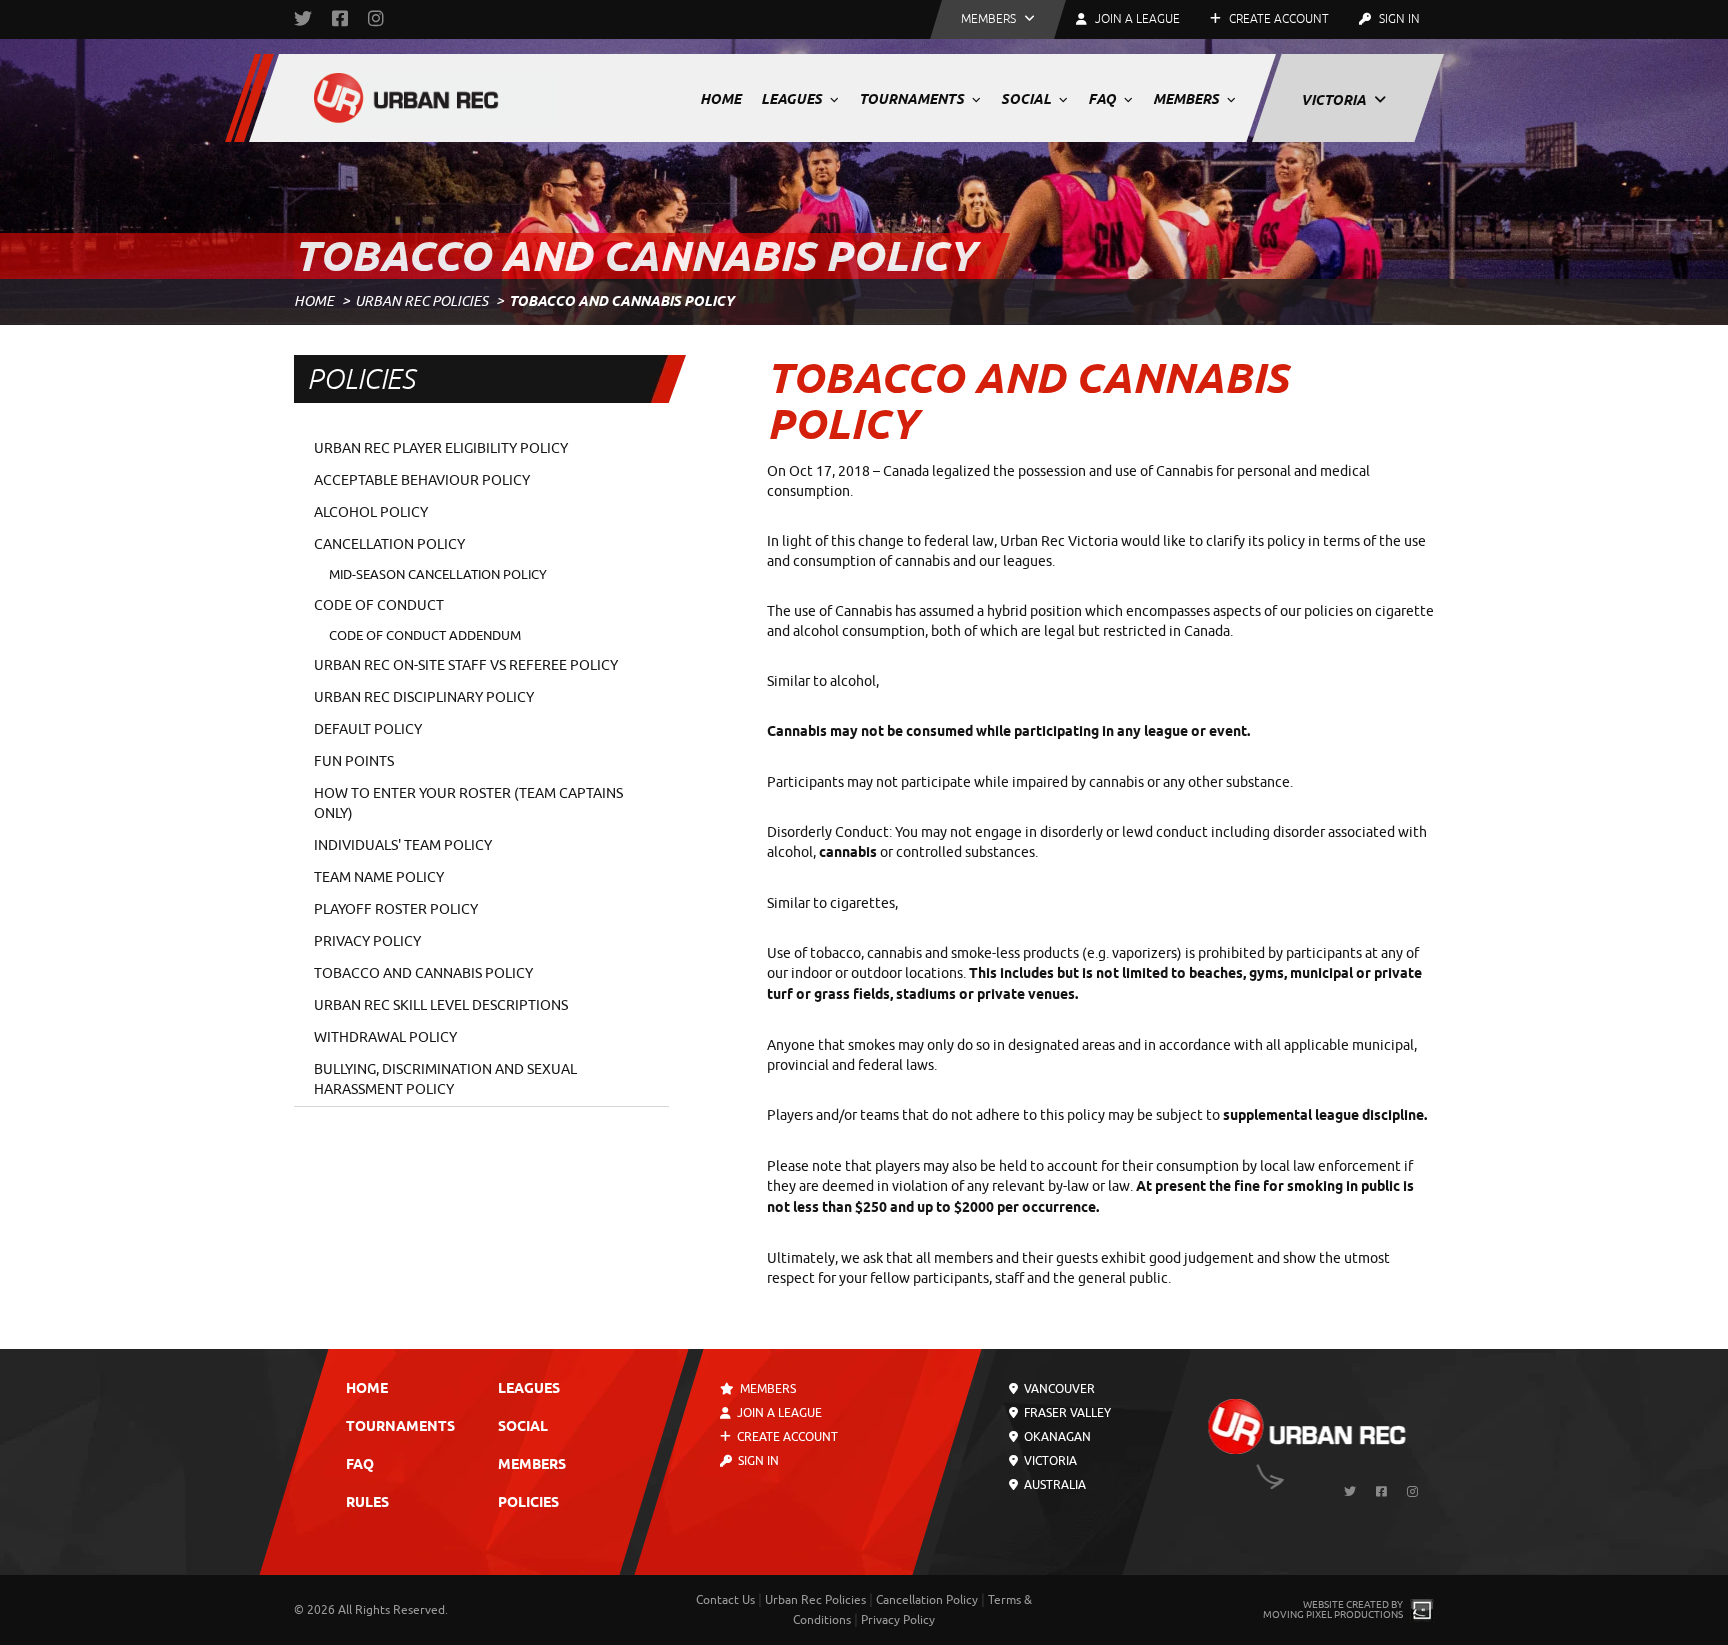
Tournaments (913, 99)
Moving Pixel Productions (1333, 1614)
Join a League (778, 1413)
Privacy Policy (367, 941)
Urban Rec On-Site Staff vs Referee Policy (466, 665)
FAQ (1103, 99)
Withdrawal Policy (385, 1037)
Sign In (1398, 19)
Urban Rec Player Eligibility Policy (441, 448)
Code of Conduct (379, 605)
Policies (528, 1503)
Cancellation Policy (389, 544)
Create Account (1277, 19)
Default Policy (368, 729)
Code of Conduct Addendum (425, 635)
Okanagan (1056, 1437)
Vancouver (1058, 1389)
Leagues (793, 99)
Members (1187, 99)
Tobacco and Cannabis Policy (423, 973)
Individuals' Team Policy (403, 845)
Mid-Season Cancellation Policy (438, 574)
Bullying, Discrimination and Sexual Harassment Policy (445, 1079)
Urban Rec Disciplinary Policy (424, 697)
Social (1027, 99)
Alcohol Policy (371, 512)
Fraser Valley (1066, 1413)
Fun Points (354, 761)
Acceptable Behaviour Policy (422, 480)
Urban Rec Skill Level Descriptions (441, 1005)
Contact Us (725, 1600)
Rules (367, 1503)
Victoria (1335, 100)
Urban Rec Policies (421, 301)
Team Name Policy (379, 877)
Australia (1053, 1485)
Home (720, 99)
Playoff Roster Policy (396, 909)
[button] (998, 19)
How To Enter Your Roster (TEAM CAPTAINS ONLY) (468, 803)
